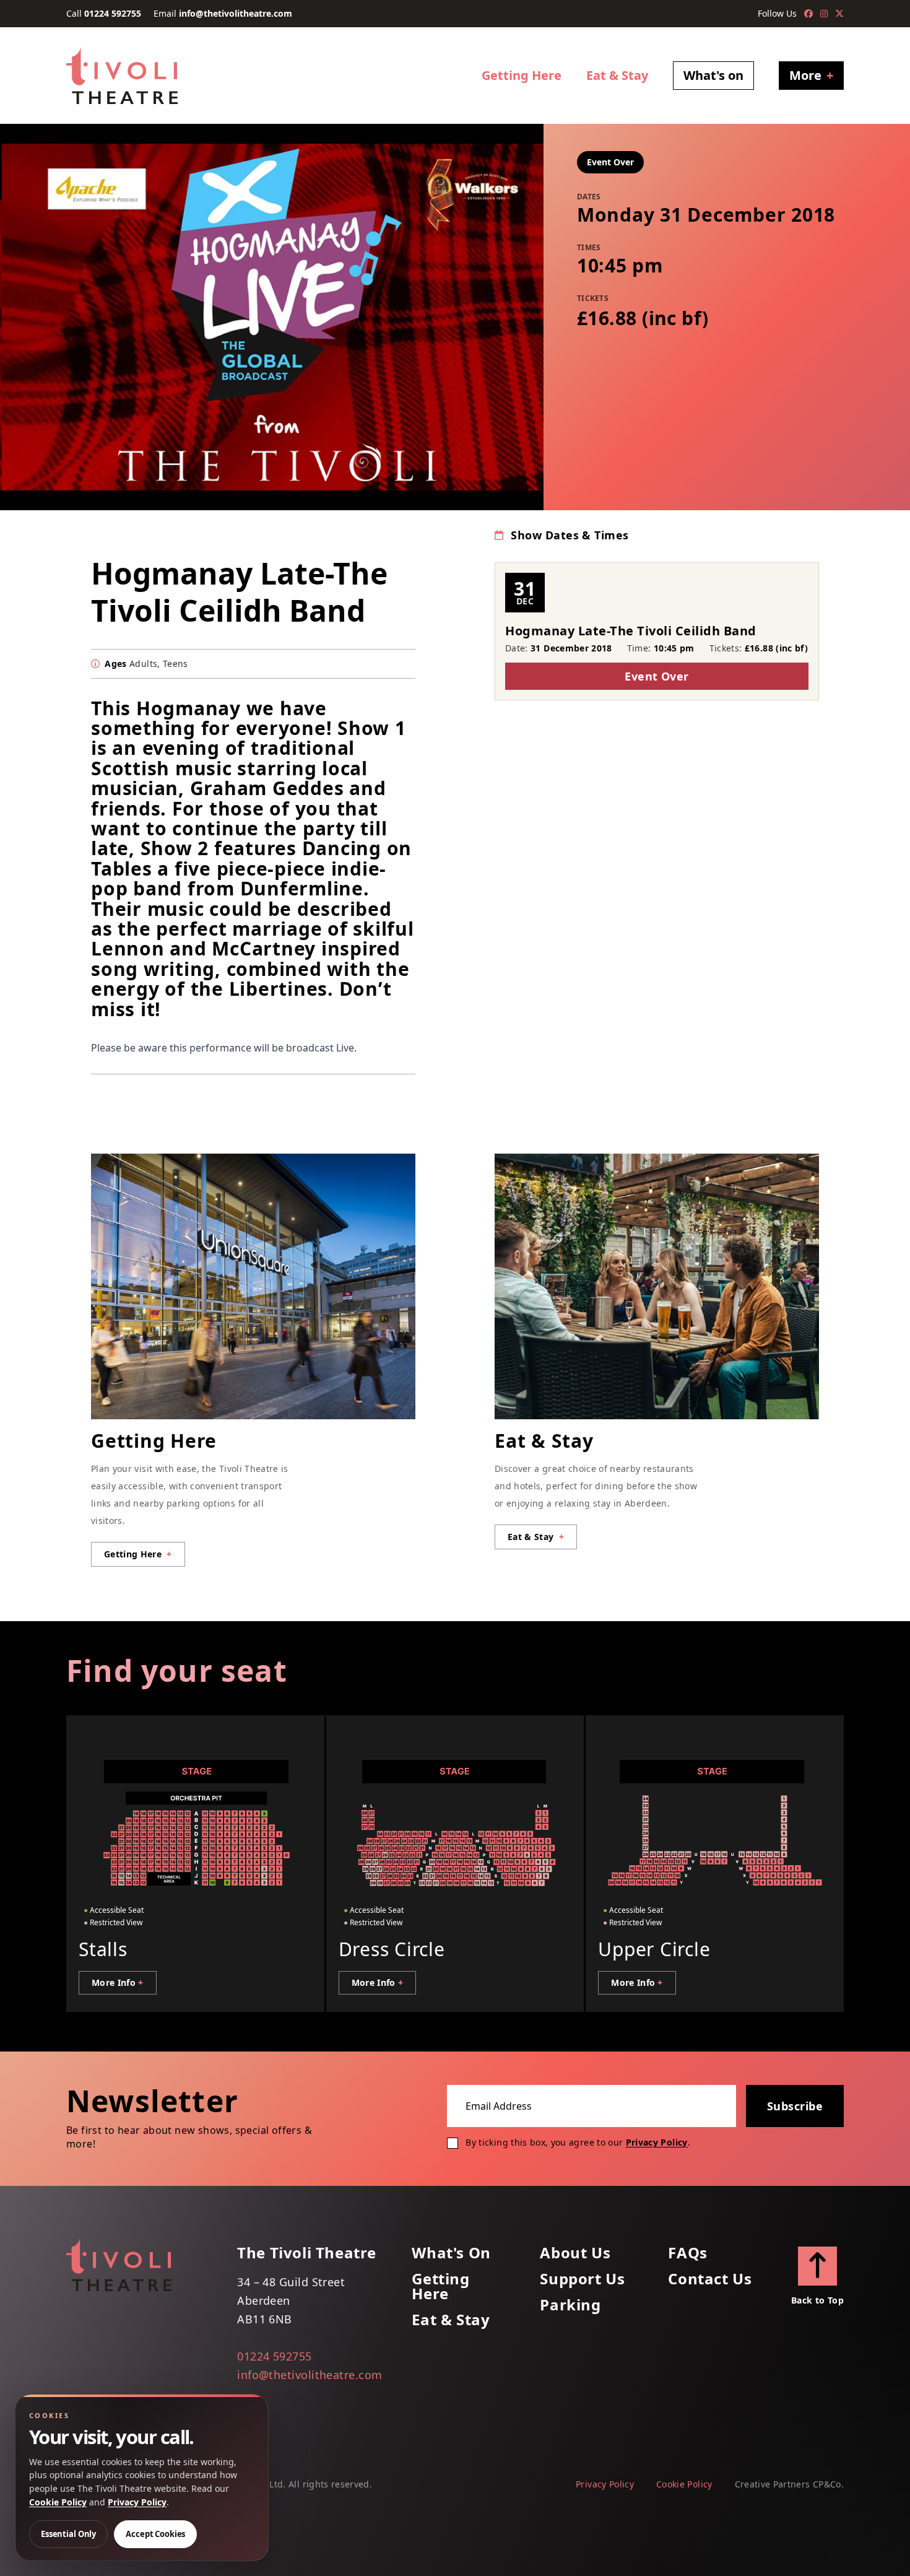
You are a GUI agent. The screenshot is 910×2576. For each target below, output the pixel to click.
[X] (839, 14)
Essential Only (68, 2534)
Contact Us (710, 2279)
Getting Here (522, 75)
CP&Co (827, 2484)
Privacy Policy (657, 2142)
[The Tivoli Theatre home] (122, 76)
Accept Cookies (155, 2534)
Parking (570, 2305)
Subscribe (795, 2106)
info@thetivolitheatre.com (236, 13)
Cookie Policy (684, 2484)
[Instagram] (824, 14)
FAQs (687, 2253)
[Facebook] (808, 14)
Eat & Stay (617, 75)
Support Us (582, 2279)
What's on (713, 75)
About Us (575, 2253)
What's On (451, 2253)
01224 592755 (113, 13)
